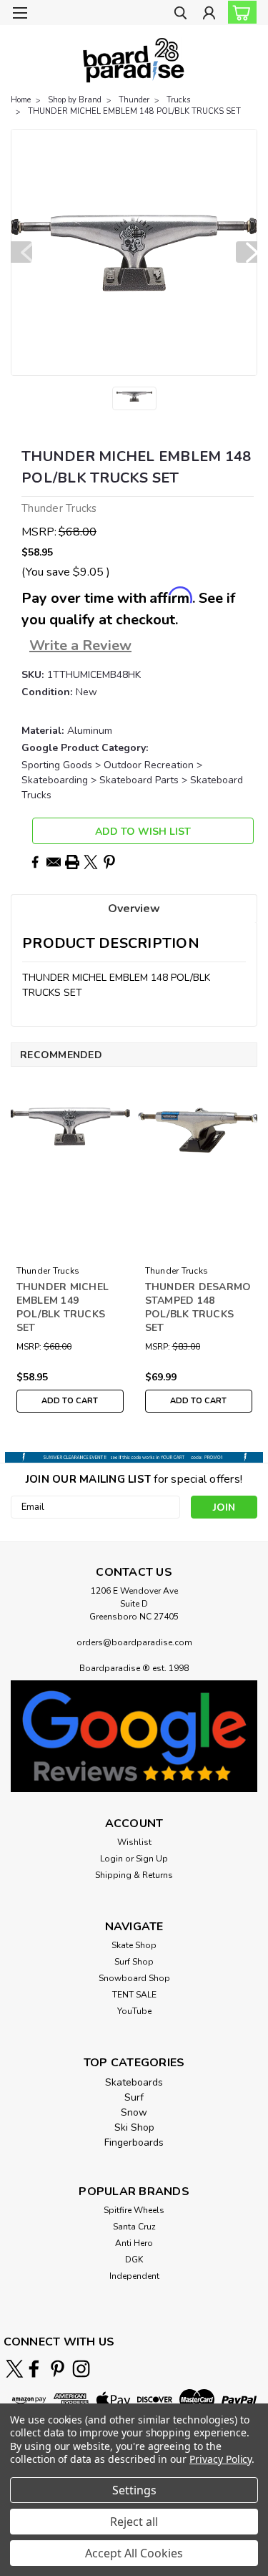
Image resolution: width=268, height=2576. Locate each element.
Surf (134, 2097)
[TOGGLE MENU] (20, 13)
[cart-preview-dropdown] (239, 12)
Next (247, 252)
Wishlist (134, 1842)
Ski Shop (134, 2127)
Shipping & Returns (134, 1875)
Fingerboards (134, 2142)
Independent (134, 2276)
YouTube (134, 2011)
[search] (180, 15)
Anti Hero (134, 2243)
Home (21, 100)
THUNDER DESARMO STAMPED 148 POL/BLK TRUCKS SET (198, 1307)
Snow (134, 2112)
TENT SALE (134, 1995)
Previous (21, 252)
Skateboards (134, 2082)
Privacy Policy (220, 2459)
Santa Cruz (134, 2227)
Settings (134, 2490)
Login (111, 1859)
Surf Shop (134, 1962)
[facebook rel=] (34, 2369)
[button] (134, 1736)
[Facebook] (35, 862)
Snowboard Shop (134, 1978)
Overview (134, 909)
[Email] (54, 862)
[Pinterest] (109, 862)
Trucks (178, 100)
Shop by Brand (75, 100)
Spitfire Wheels (134, 2210)
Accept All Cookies (134, 2553)
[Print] (72, 862)
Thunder (134, 100)
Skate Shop (134, 1945)
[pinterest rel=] (58, 2369)
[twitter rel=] (15, 2369)
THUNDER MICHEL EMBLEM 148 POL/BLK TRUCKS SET (134, 111)
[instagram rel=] (81, 2369)
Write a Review (80, 645)
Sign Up (152, 1859)
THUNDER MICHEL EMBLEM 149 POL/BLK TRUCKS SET (63, 1307)
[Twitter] (91, 862)
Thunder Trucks (48, 1271)
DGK (134, 2260)
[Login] (209, 15)
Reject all (134, 2522)
